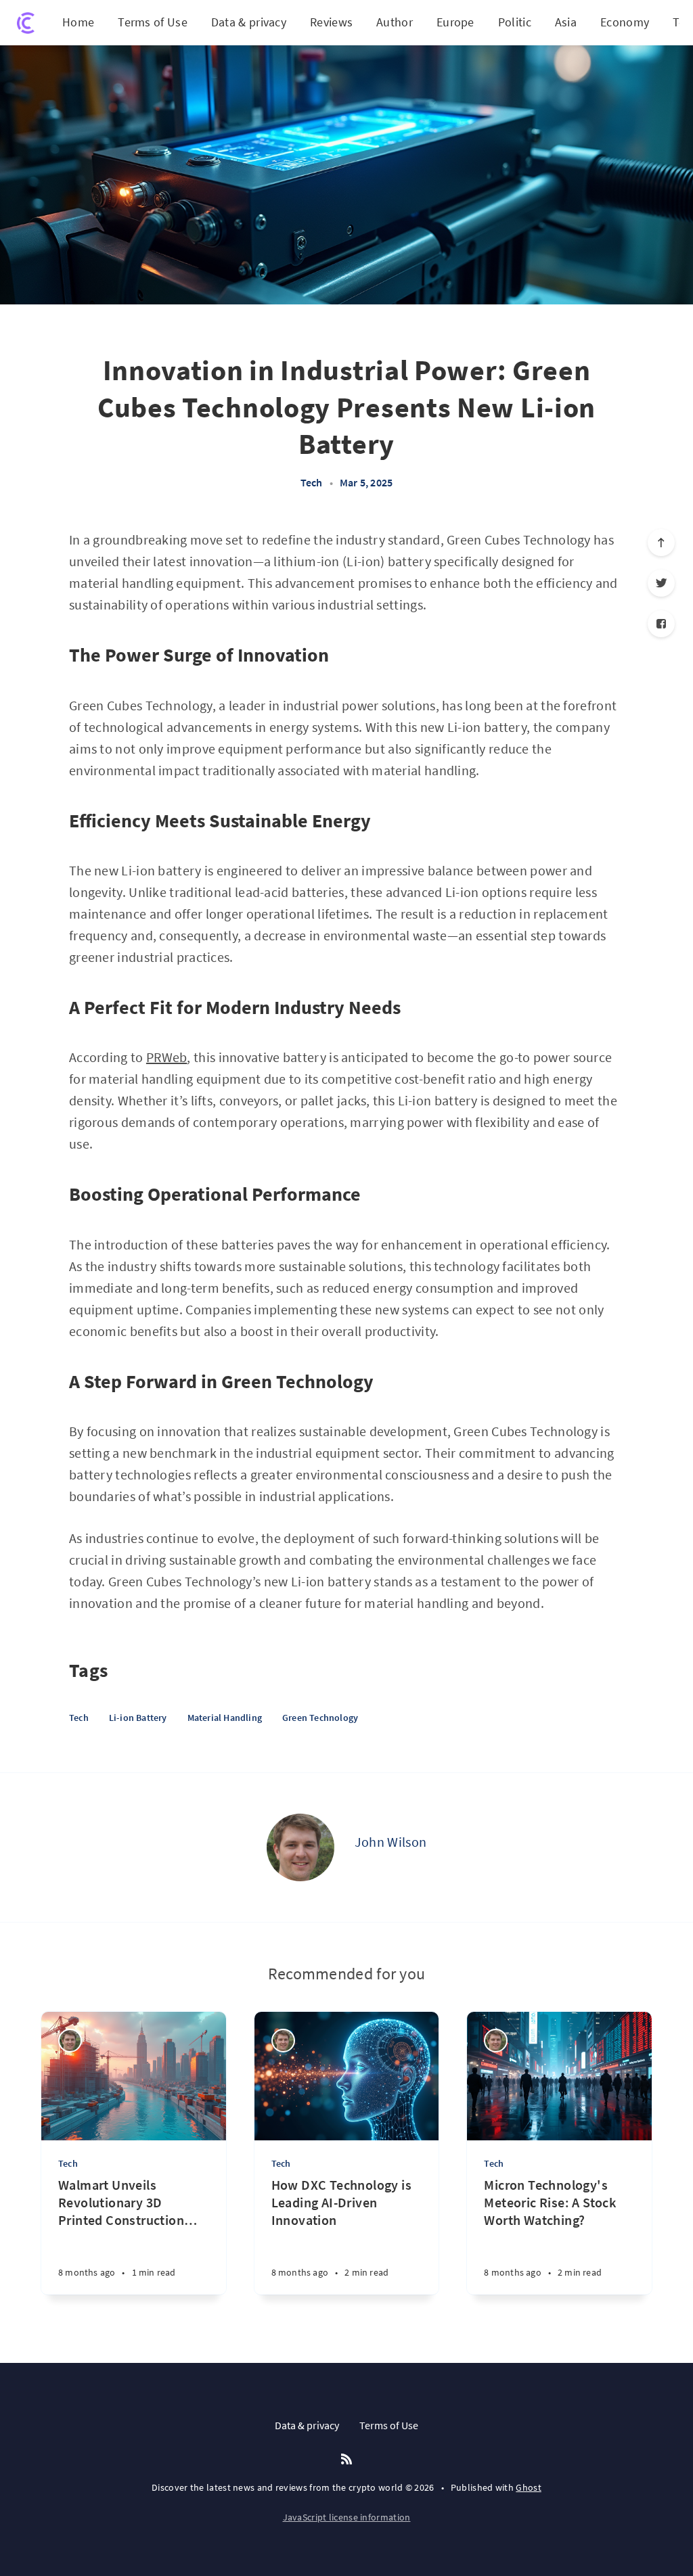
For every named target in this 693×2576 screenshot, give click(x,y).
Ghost (529, 2487)
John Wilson (390, 1842)
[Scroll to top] (661, 543)
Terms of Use (153, 22)
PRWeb (167, 1057)
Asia (566, 22)
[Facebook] (661, 624)
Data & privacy (249, 22)
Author (395, 22)
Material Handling (225, 1718)
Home (78, 22)
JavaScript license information (347, 2517)
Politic (515, 22)
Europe (455, 22)
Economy (625, 22)
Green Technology (320, 1718)
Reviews (331, 22)
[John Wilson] (300, 1847)
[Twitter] (661, 583)
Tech (312, 482)
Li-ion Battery (138, 1718)
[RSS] (346, 2460)
